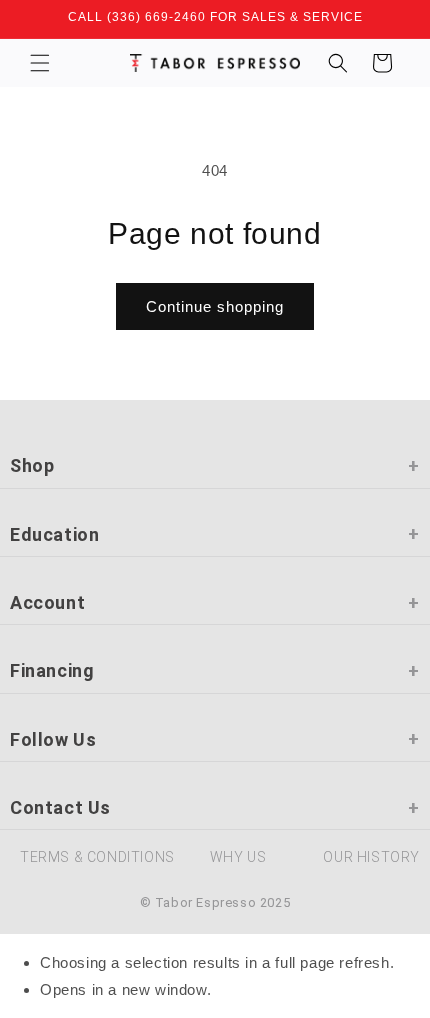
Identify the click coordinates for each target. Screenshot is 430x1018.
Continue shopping (215, 306)
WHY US (238, 857)
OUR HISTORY (371, 857)
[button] (40, 63)
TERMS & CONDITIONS (97, 857)
